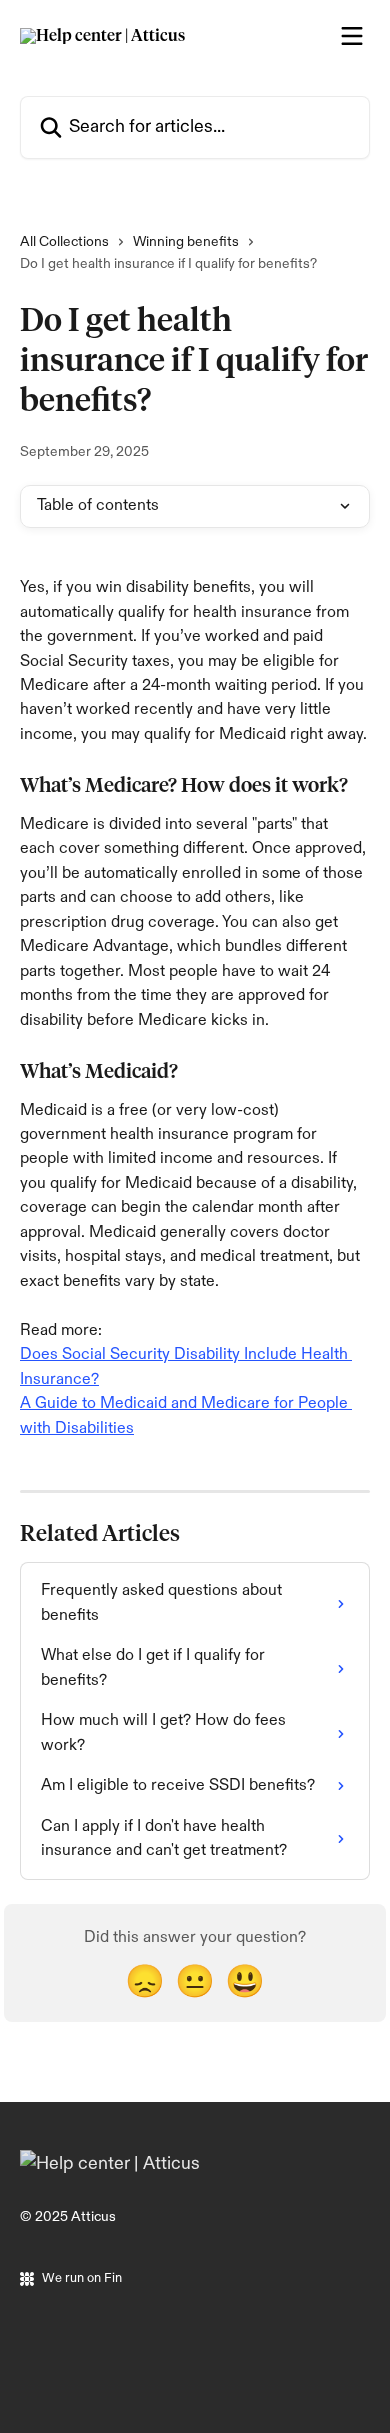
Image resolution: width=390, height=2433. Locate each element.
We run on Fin (82, 2278)
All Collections (64, 241)
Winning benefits (186, 241)
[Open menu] (352, 36)
